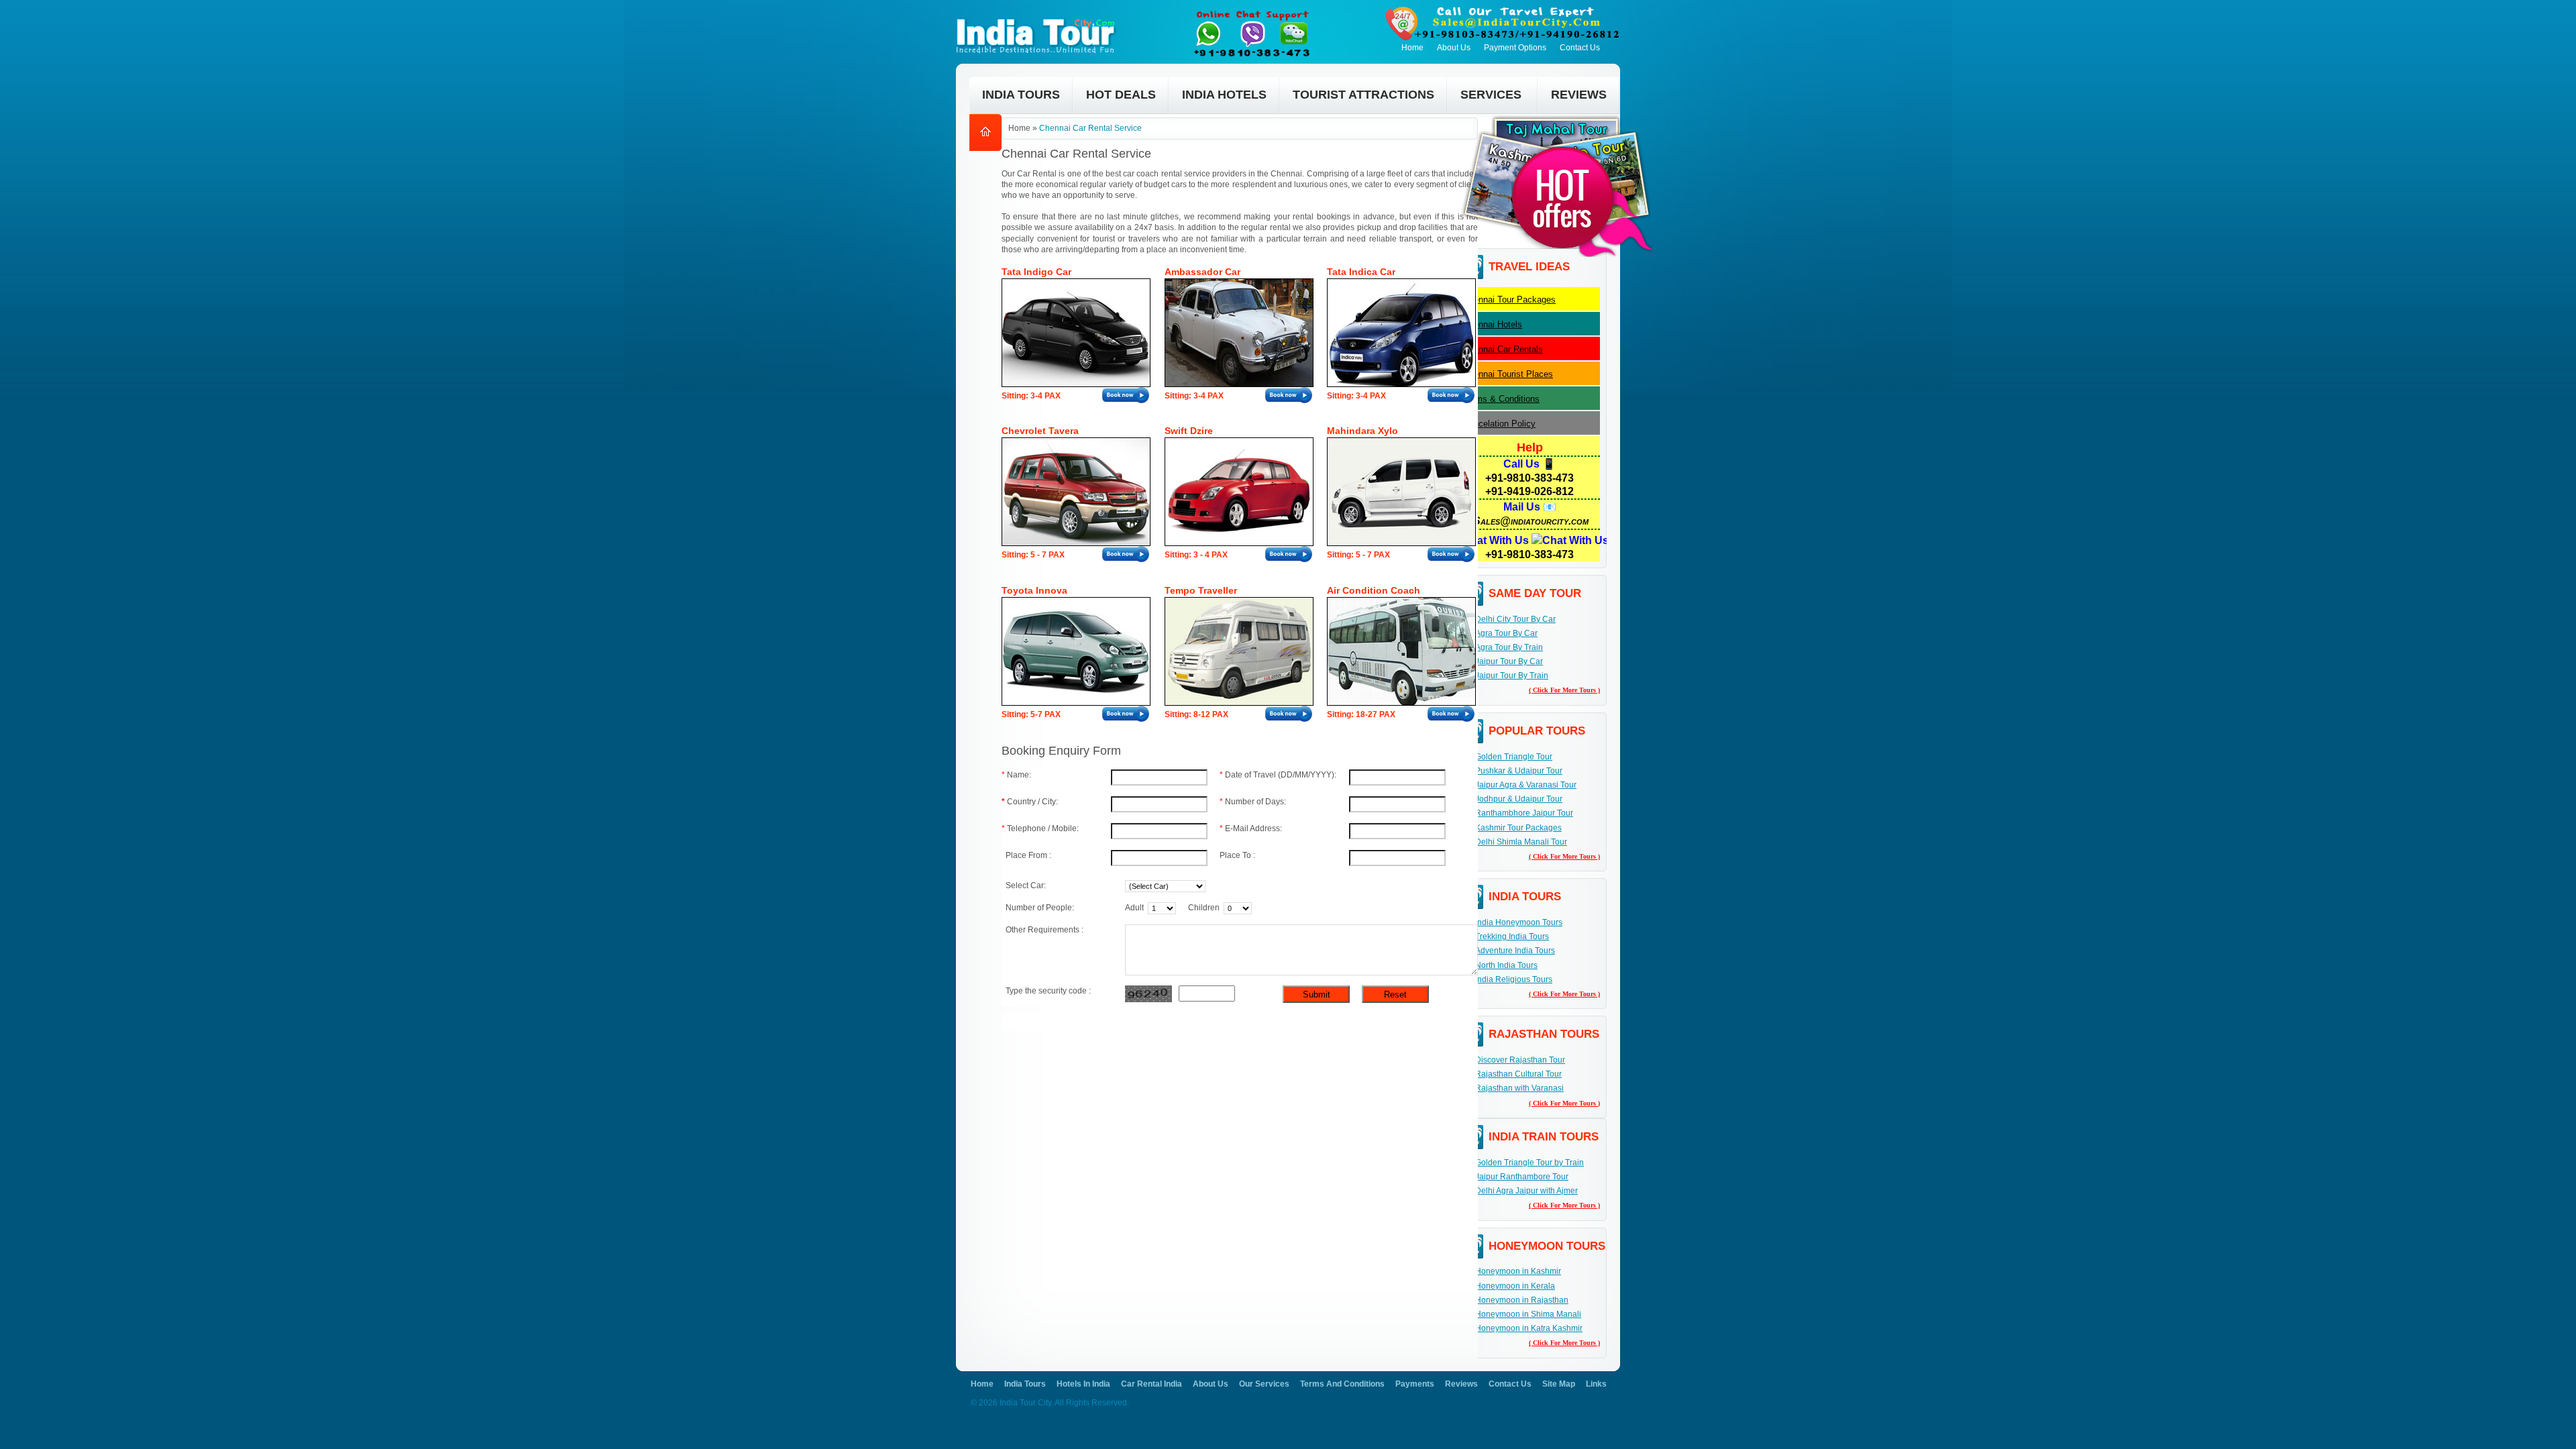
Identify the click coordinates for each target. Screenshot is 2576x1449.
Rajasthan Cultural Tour (1518, 1074)
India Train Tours (1544, 1137)
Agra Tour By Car (1506, 633)
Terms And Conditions (1342, 1384)
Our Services (1264, 1384)
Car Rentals (1503, 349)
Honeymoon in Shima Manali (1528, 1314)
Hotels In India (1083, 1384)
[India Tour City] (1039, 17)
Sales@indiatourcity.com (1531, 521)
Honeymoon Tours (1547, 1246)
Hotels (1493, 324)
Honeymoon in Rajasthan (1522, 1300)
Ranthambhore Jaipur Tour (1524, 813)
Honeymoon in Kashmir (1518, 1271)
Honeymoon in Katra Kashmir (1529, 1328)
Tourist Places (1508, 374)
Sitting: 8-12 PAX (1196, 714)
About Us (1454, 48)
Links (1596, 1384)
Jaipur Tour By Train (1512, 676)
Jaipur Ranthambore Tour (1522, 1177)
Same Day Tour (1535, 593)
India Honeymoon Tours (1519, 922)
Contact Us (1580, 48)
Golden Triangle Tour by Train (1529, 1163)
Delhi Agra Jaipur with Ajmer (1526, 1191)
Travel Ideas (1529, 267)
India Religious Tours (1514, 979)
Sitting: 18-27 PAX (1361, 714)
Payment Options (1515, 48)
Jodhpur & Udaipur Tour (1519, 799)
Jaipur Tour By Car (1509, 661)
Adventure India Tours (1515, 951)
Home (1412, 48)
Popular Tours (1537, 731)
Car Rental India (1151, 1384)
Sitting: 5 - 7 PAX (1033, 555)
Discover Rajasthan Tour (1520, 1060)
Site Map (1559, 1384)
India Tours (1525, 897)
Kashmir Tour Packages (1518, 828)
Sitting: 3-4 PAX (1031, 396)
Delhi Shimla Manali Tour (1521, 842)
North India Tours (1506, 965)
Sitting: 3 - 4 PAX (1196, 555)
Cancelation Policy (1499, 424)
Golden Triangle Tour (1514, 757)
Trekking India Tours (1512, 936)
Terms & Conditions (1501, 399)
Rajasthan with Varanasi (1519, 1088)
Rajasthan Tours (1544, 1034)
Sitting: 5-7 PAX (1031, 714)
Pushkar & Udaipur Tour (1519, 771)
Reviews (1461, 1384)
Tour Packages (1509, 300)
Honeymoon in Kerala (1515, 1286)
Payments (1415, 1384)
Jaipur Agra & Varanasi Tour (1526, 785)
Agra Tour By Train (1509, 647)
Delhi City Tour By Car (1515, 619)
